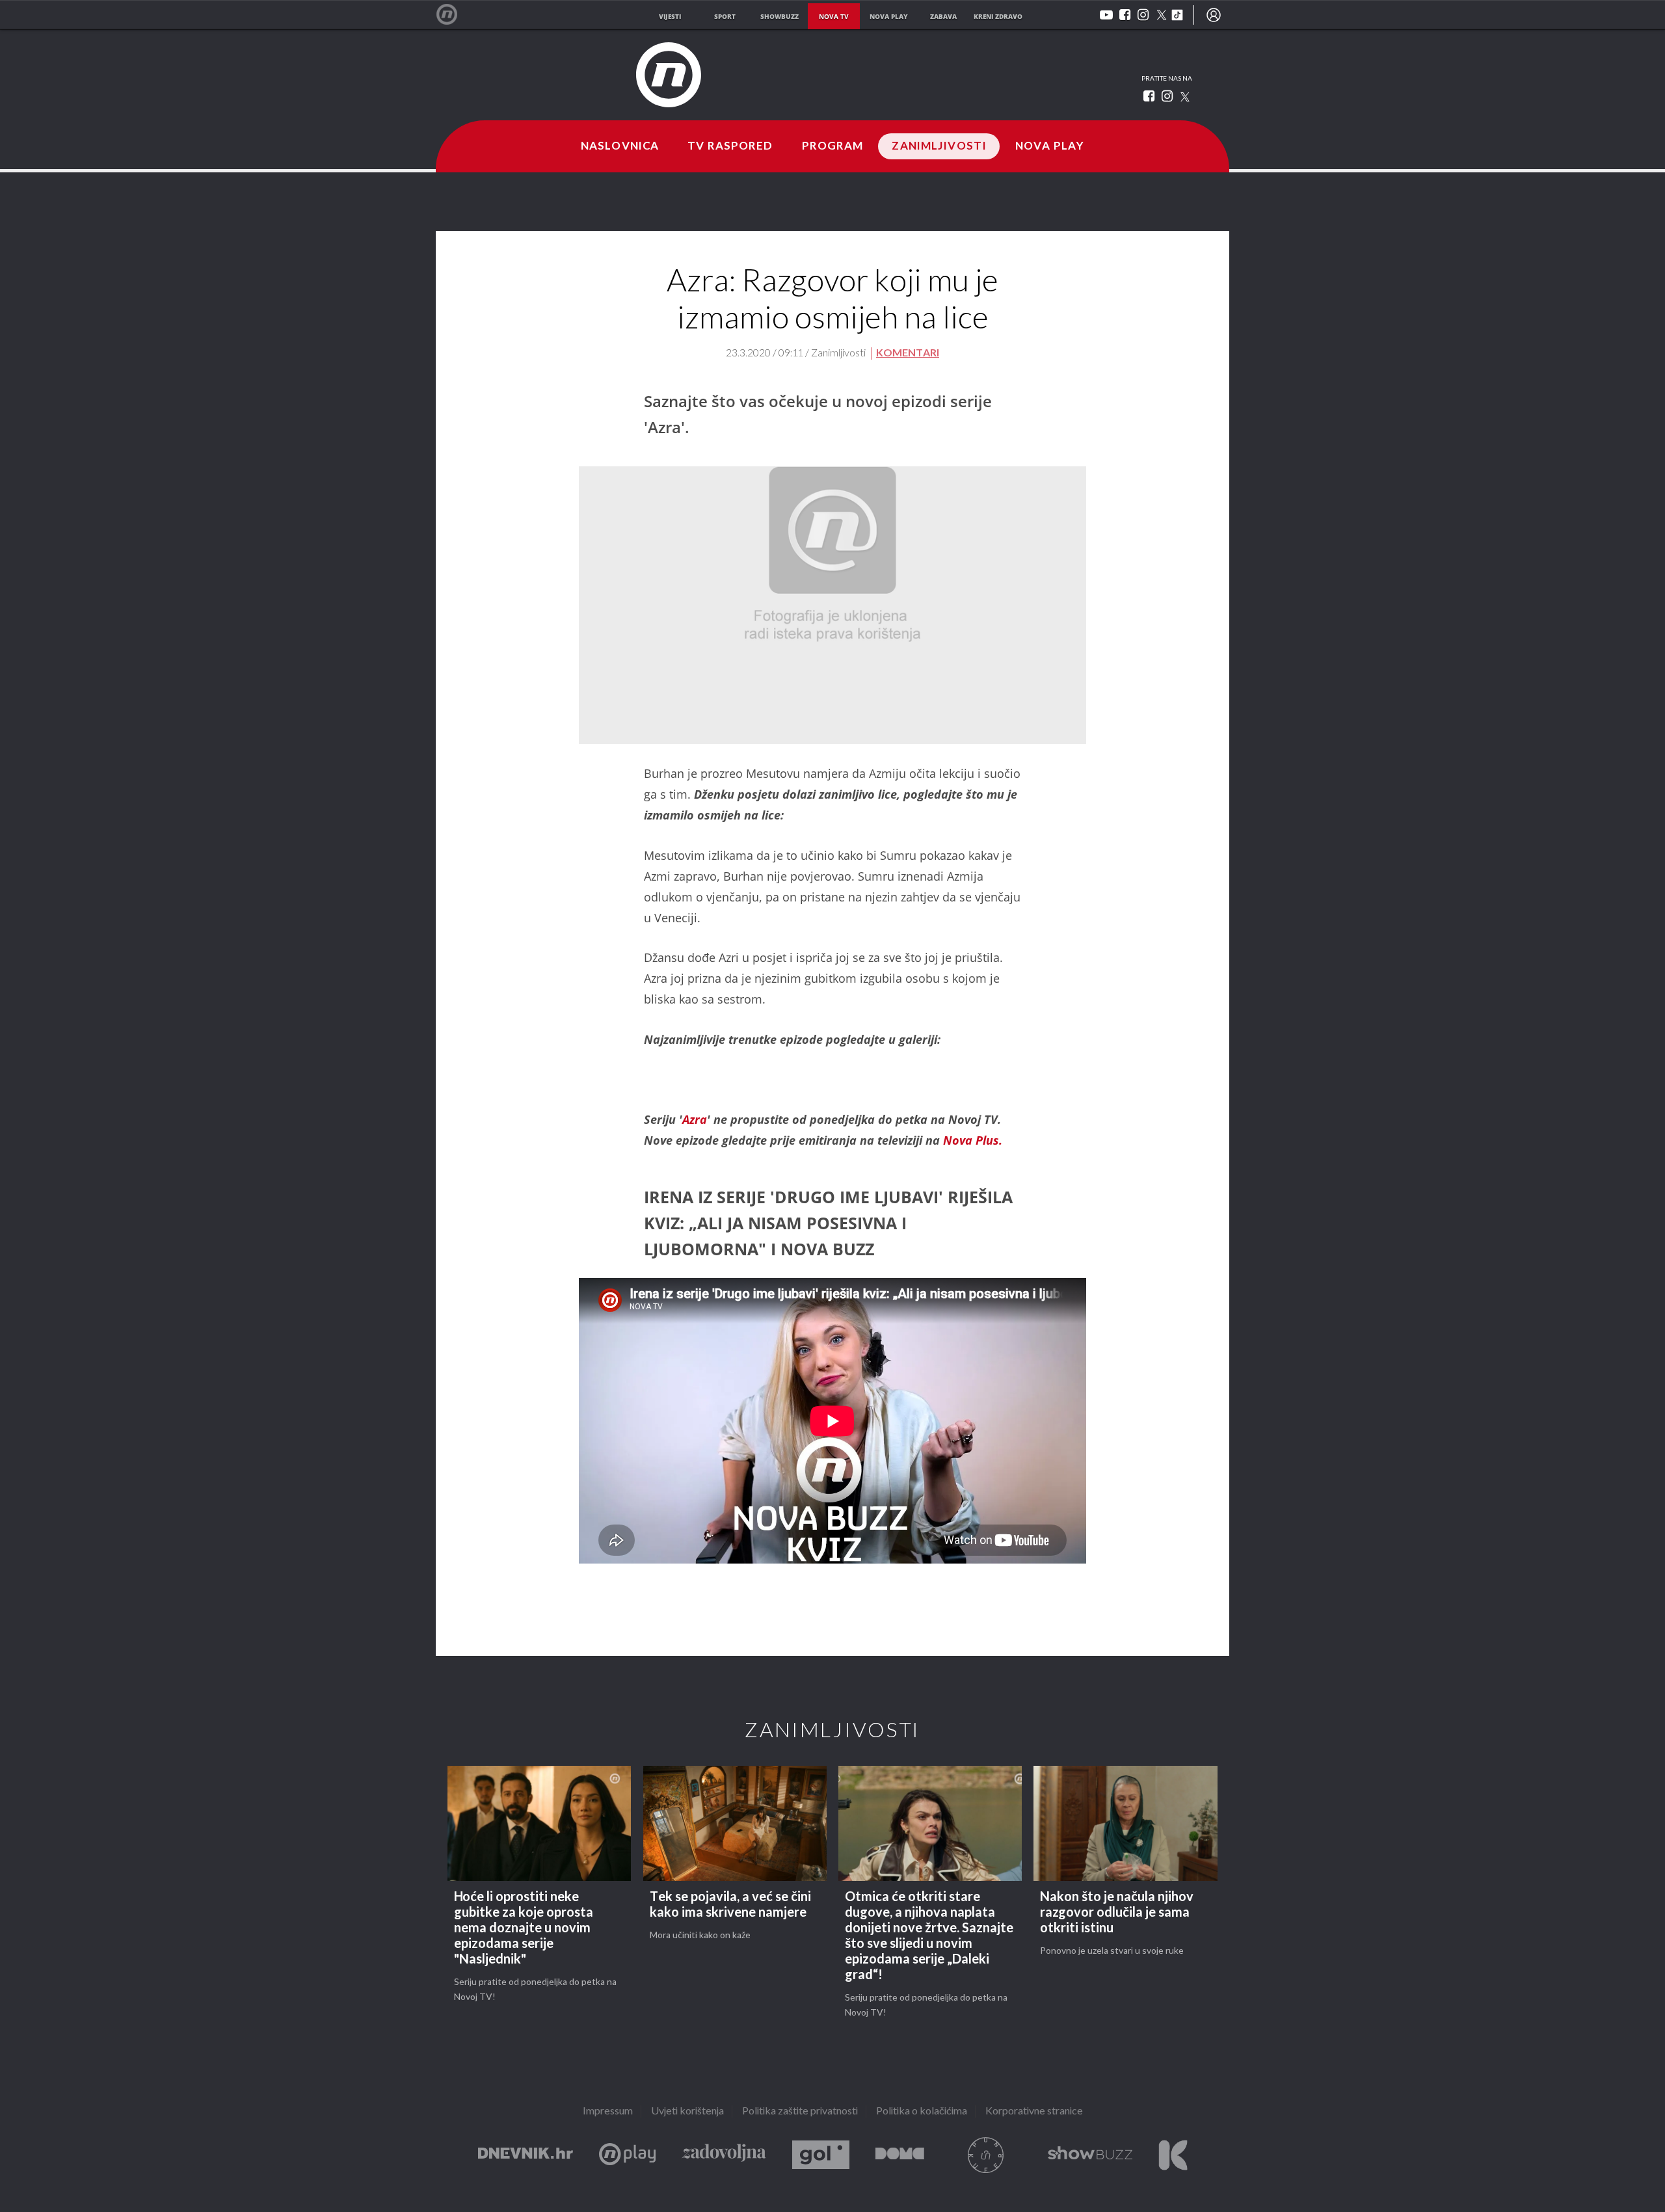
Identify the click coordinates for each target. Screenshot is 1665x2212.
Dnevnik (526, 2155)
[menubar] (1214, 15)
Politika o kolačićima (922, 2112)
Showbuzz (1090, 2155)
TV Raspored (730, 146)
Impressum (608, 2112)
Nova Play (1050, 146)
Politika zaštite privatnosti (800, 2112)
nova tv (834, 16)
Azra (695, 1119)
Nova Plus (627, 2155)
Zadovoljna (724, 2155)
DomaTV (900, 2155)
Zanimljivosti (939, 146)
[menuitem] (1214, 15)
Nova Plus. (973, 1140)
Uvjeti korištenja (687, 2112)
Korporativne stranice (1034, 2112)
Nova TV (454, 15)
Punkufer (986, 2155)
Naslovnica (620, 146)
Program (833, 146)
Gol (821, 2155)
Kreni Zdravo (1173, 2155)
